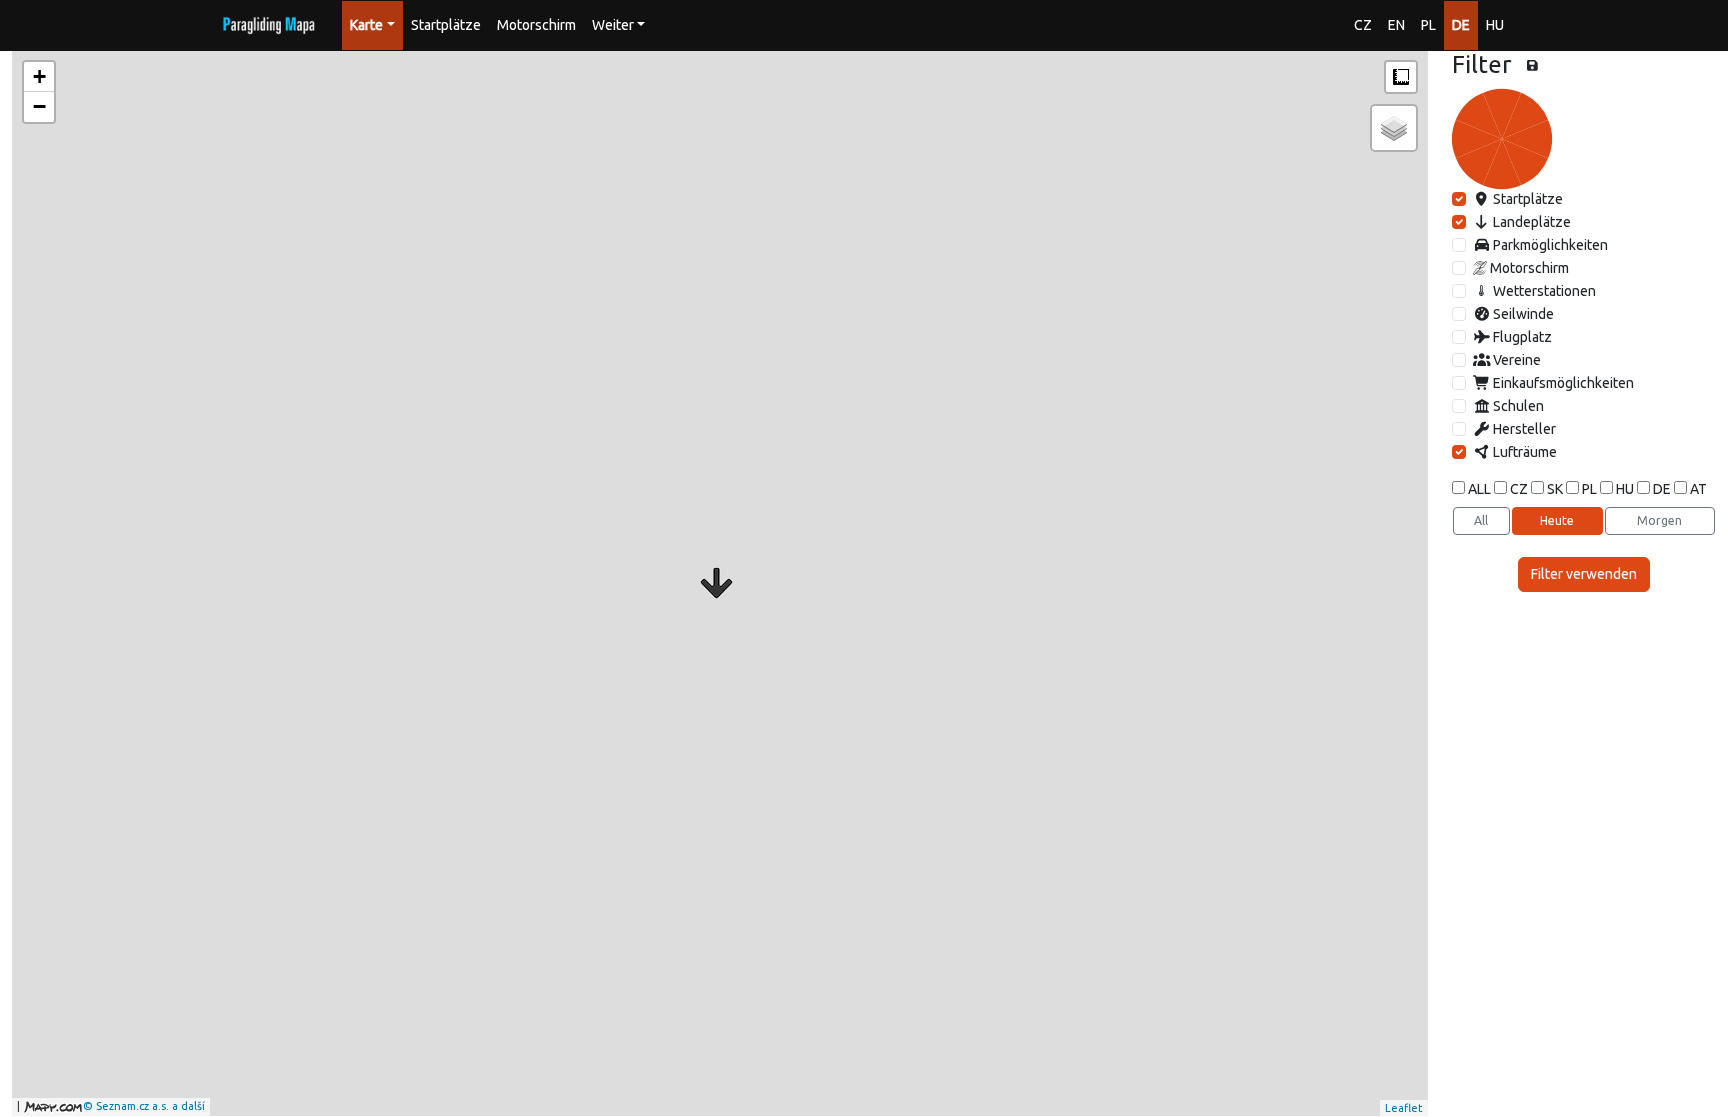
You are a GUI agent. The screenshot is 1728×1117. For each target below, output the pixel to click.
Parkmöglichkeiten (1549, 245)
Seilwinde (1522, 314)
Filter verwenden (1584, 574)
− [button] (39, 106)
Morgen (1659, 520)
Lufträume (1523, 452)
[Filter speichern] (1532, 66)
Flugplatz (1521, 337)
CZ (1363, 25)
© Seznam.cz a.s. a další (144, 1106)
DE (1461, 25)
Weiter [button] (613, 25)
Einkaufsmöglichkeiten (1562, 383)
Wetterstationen (1543, 291)
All (1481, 520)
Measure (1401, 77)
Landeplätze (1530, 222)
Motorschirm (536, 25)
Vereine (1515, 360)
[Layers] (1394, 128)
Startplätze (446, 25)
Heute (1557, 520)
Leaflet (1404, 1108)
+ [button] (39, 76)
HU (1495, 25)
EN (1396, 25)
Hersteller (1523, 429)
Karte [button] (366, 25)
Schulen (1517, 406)
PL (1428, 25)
